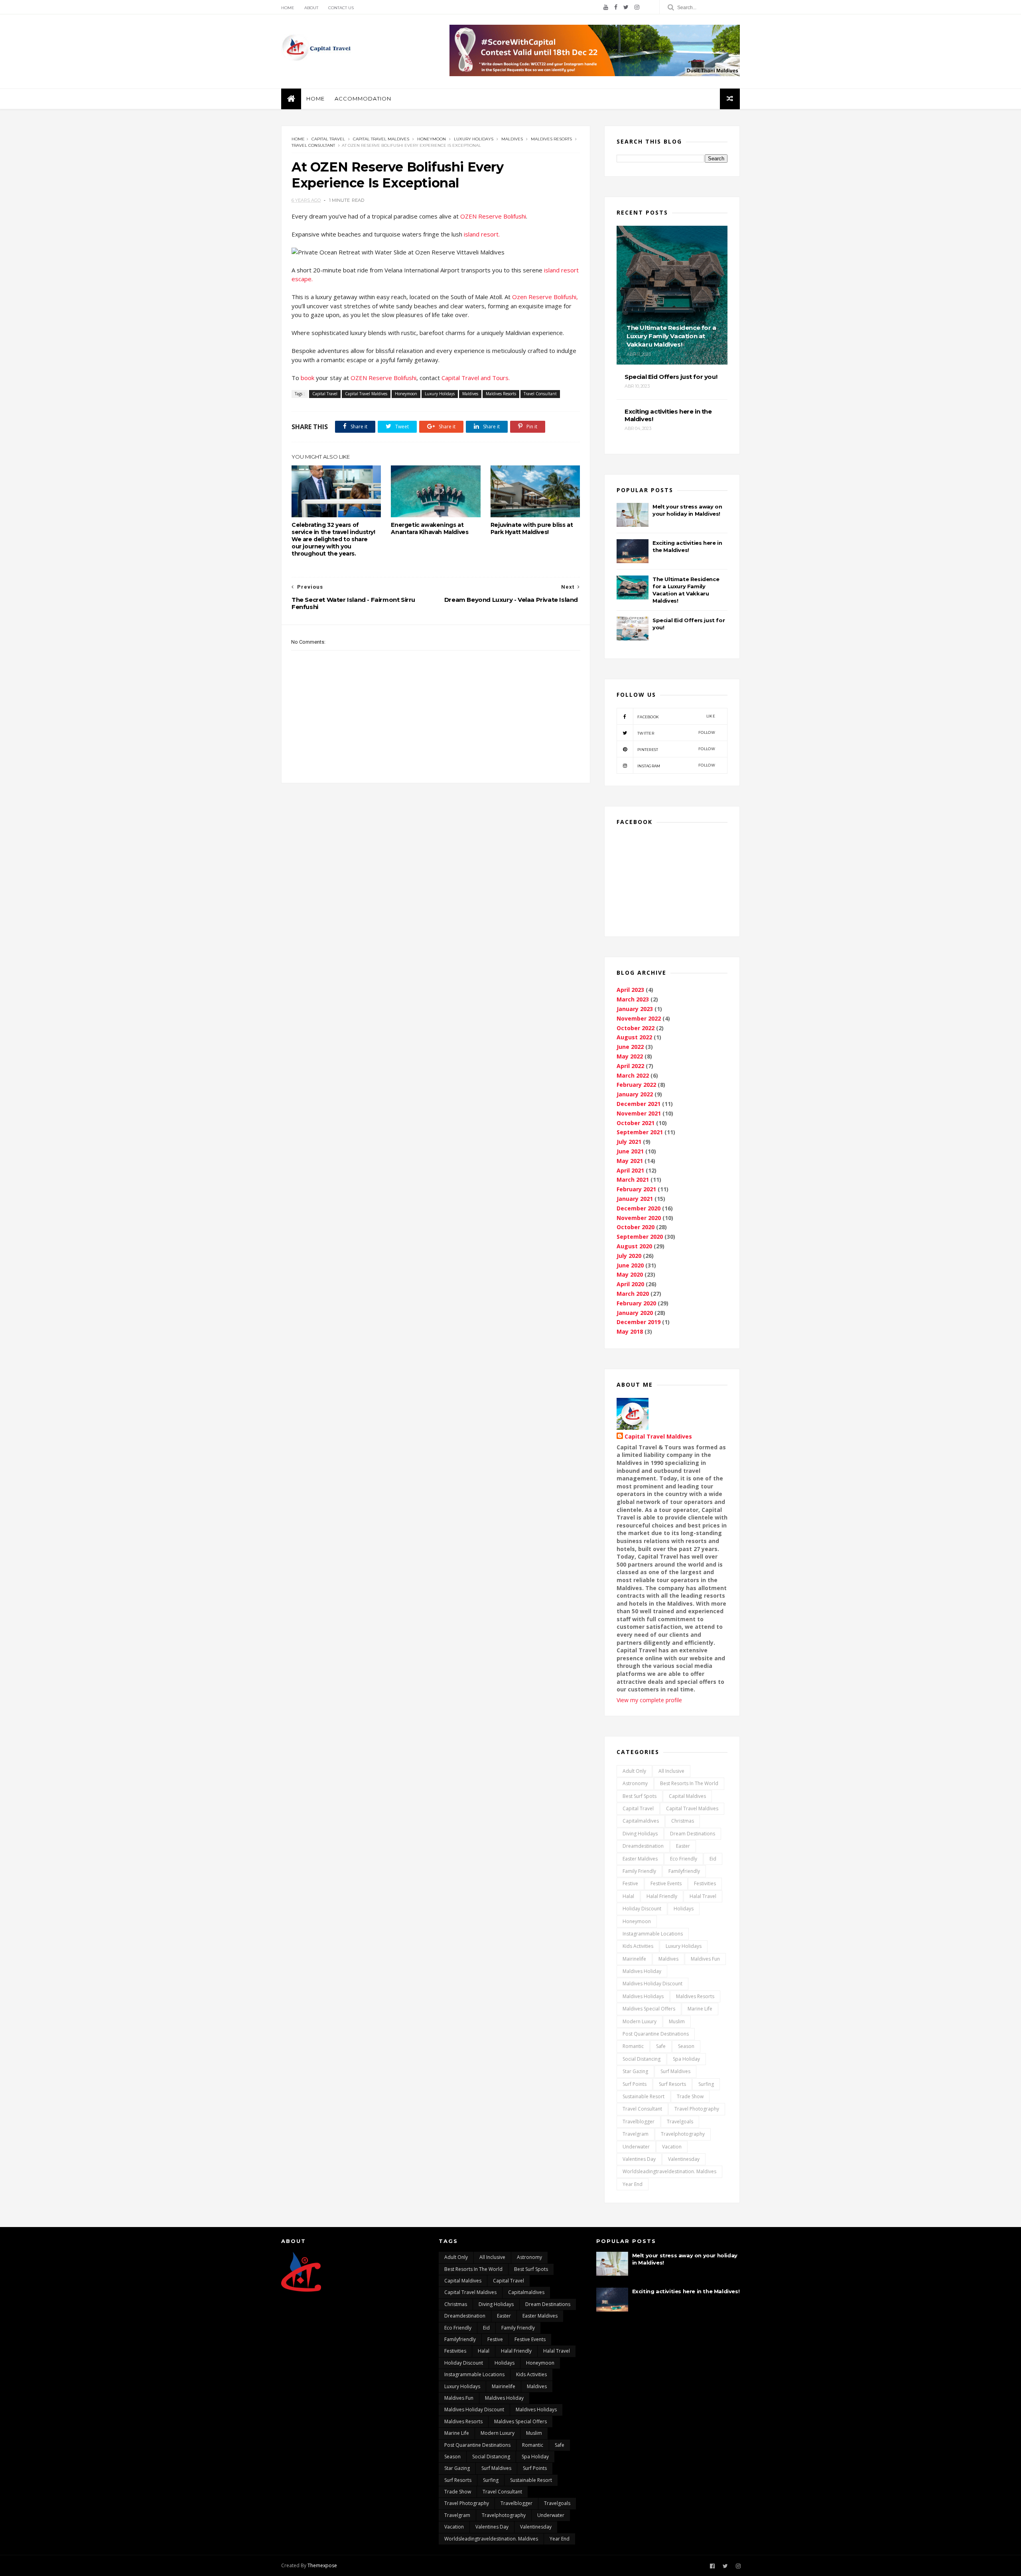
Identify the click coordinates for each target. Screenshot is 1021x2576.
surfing (706, 2084)
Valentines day (639, 2159)
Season (686, 2046)
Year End (633, 2184)
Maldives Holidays (643, 1996)
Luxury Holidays (474, 139)
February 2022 (636, 1085)
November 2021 (639, 1113)
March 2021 (633, 1180)
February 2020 (636, 1303)
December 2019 (639, 1322)
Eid (713, 1859)
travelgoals (680, 2122)
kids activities (638, 1946)
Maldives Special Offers (649, 2009)
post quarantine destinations (656, 2034)
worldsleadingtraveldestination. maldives (669, 2171)
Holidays (684, 1909)
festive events (666, 1883)
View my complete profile (649, 1700)
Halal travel (703, 1896)
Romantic (633, 2046)
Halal (628, 1896)
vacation (672, 2147)
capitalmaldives (641, 1821)
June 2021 (630, 1151)
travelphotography (683, 2134)
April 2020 (630, 1284)
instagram (676, 766)
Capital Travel (328, 139)
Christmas (683, 1821)
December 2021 (639, 1104)
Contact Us (341, 8)
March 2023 (633, 999)
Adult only (634, 1771)
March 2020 (633, 1294)
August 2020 (634, 1246)
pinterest (676, 749)
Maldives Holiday (642, 1971)
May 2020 (630, 1274)
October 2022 (636, 1028)
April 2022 (630, 1066)
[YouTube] (606, 7)
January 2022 (635, 1094)
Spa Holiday (686, 2059)
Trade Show (690, 2096)
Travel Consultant (313, 145)
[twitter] (626, 7)
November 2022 (639, 1018)
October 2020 (636, 1227)
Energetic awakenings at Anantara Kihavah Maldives (430, 528)
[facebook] (616, 7)
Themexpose (322, 2565)
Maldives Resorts (551, 139)
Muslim (677, 2021)
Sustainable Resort (644, 2096)
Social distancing (642, 2059)
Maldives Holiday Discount (652, 1984)
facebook (676, 716)
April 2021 (630, 1170)
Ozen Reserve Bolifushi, (545, 297)
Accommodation (363, 99)
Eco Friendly (684, 1859)
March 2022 (633, 1075)
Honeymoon (432, 139)
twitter (676, 733)
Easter (683, 1846)
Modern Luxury (640, 2021)
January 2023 (635, 1009)
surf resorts (672, 2084)
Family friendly (639, 1871)
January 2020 (635, 1313)
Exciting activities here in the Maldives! (686, 2291)
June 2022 (630, 1047)
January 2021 (635, 1199)
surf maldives (675, 2071)
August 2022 (634, 1037)
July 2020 (629, 1256)
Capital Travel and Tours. (476, 378)
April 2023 (630, 990)
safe (661, 2046)
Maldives (512, 139)
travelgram (636, 2134)
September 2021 (640, 1132)
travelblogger (639, 2122)
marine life (700, 2009)
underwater (636, 2147)
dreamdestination (643, 1846)
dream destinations (693, 1834)
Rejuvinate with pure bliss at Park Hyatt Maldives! (532, 528)
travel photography (697, 2109)
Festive (630, 1883)
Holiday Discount (642, 1909)
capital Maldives (687, 1796)
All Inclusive (671, 1771)
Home (288, 8)
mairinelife (634, 1959)
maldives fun (705, 1959)
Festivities (705, 1883)
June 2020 (630, 1265)
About (311, 8)
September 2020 (640, 1237)
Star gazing (635, 2071)
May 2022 (630, 1056)
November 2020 (639, 1218)
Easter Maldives (640, 1859)
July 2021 (629, 1142)
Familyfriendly (684, 1871)
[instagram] (637, 7)
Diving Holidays (640, 1834)
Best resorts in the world (689, 1783)
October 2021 (636, 1123)
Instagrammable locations (653, 1934)
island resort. (483, 234)
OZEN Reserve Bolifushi (493, 216)
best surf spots (640, 1796)
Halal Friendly (662, 1896)
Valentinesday (684, 2159)
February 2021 (636, 1189)
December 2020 (639, 1208)
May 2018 (630, 1331)
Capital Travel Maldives (381, 139)
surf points (635, 2084)
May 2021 (630, 1161)
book (308, 378)
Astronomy (635, 1783)
